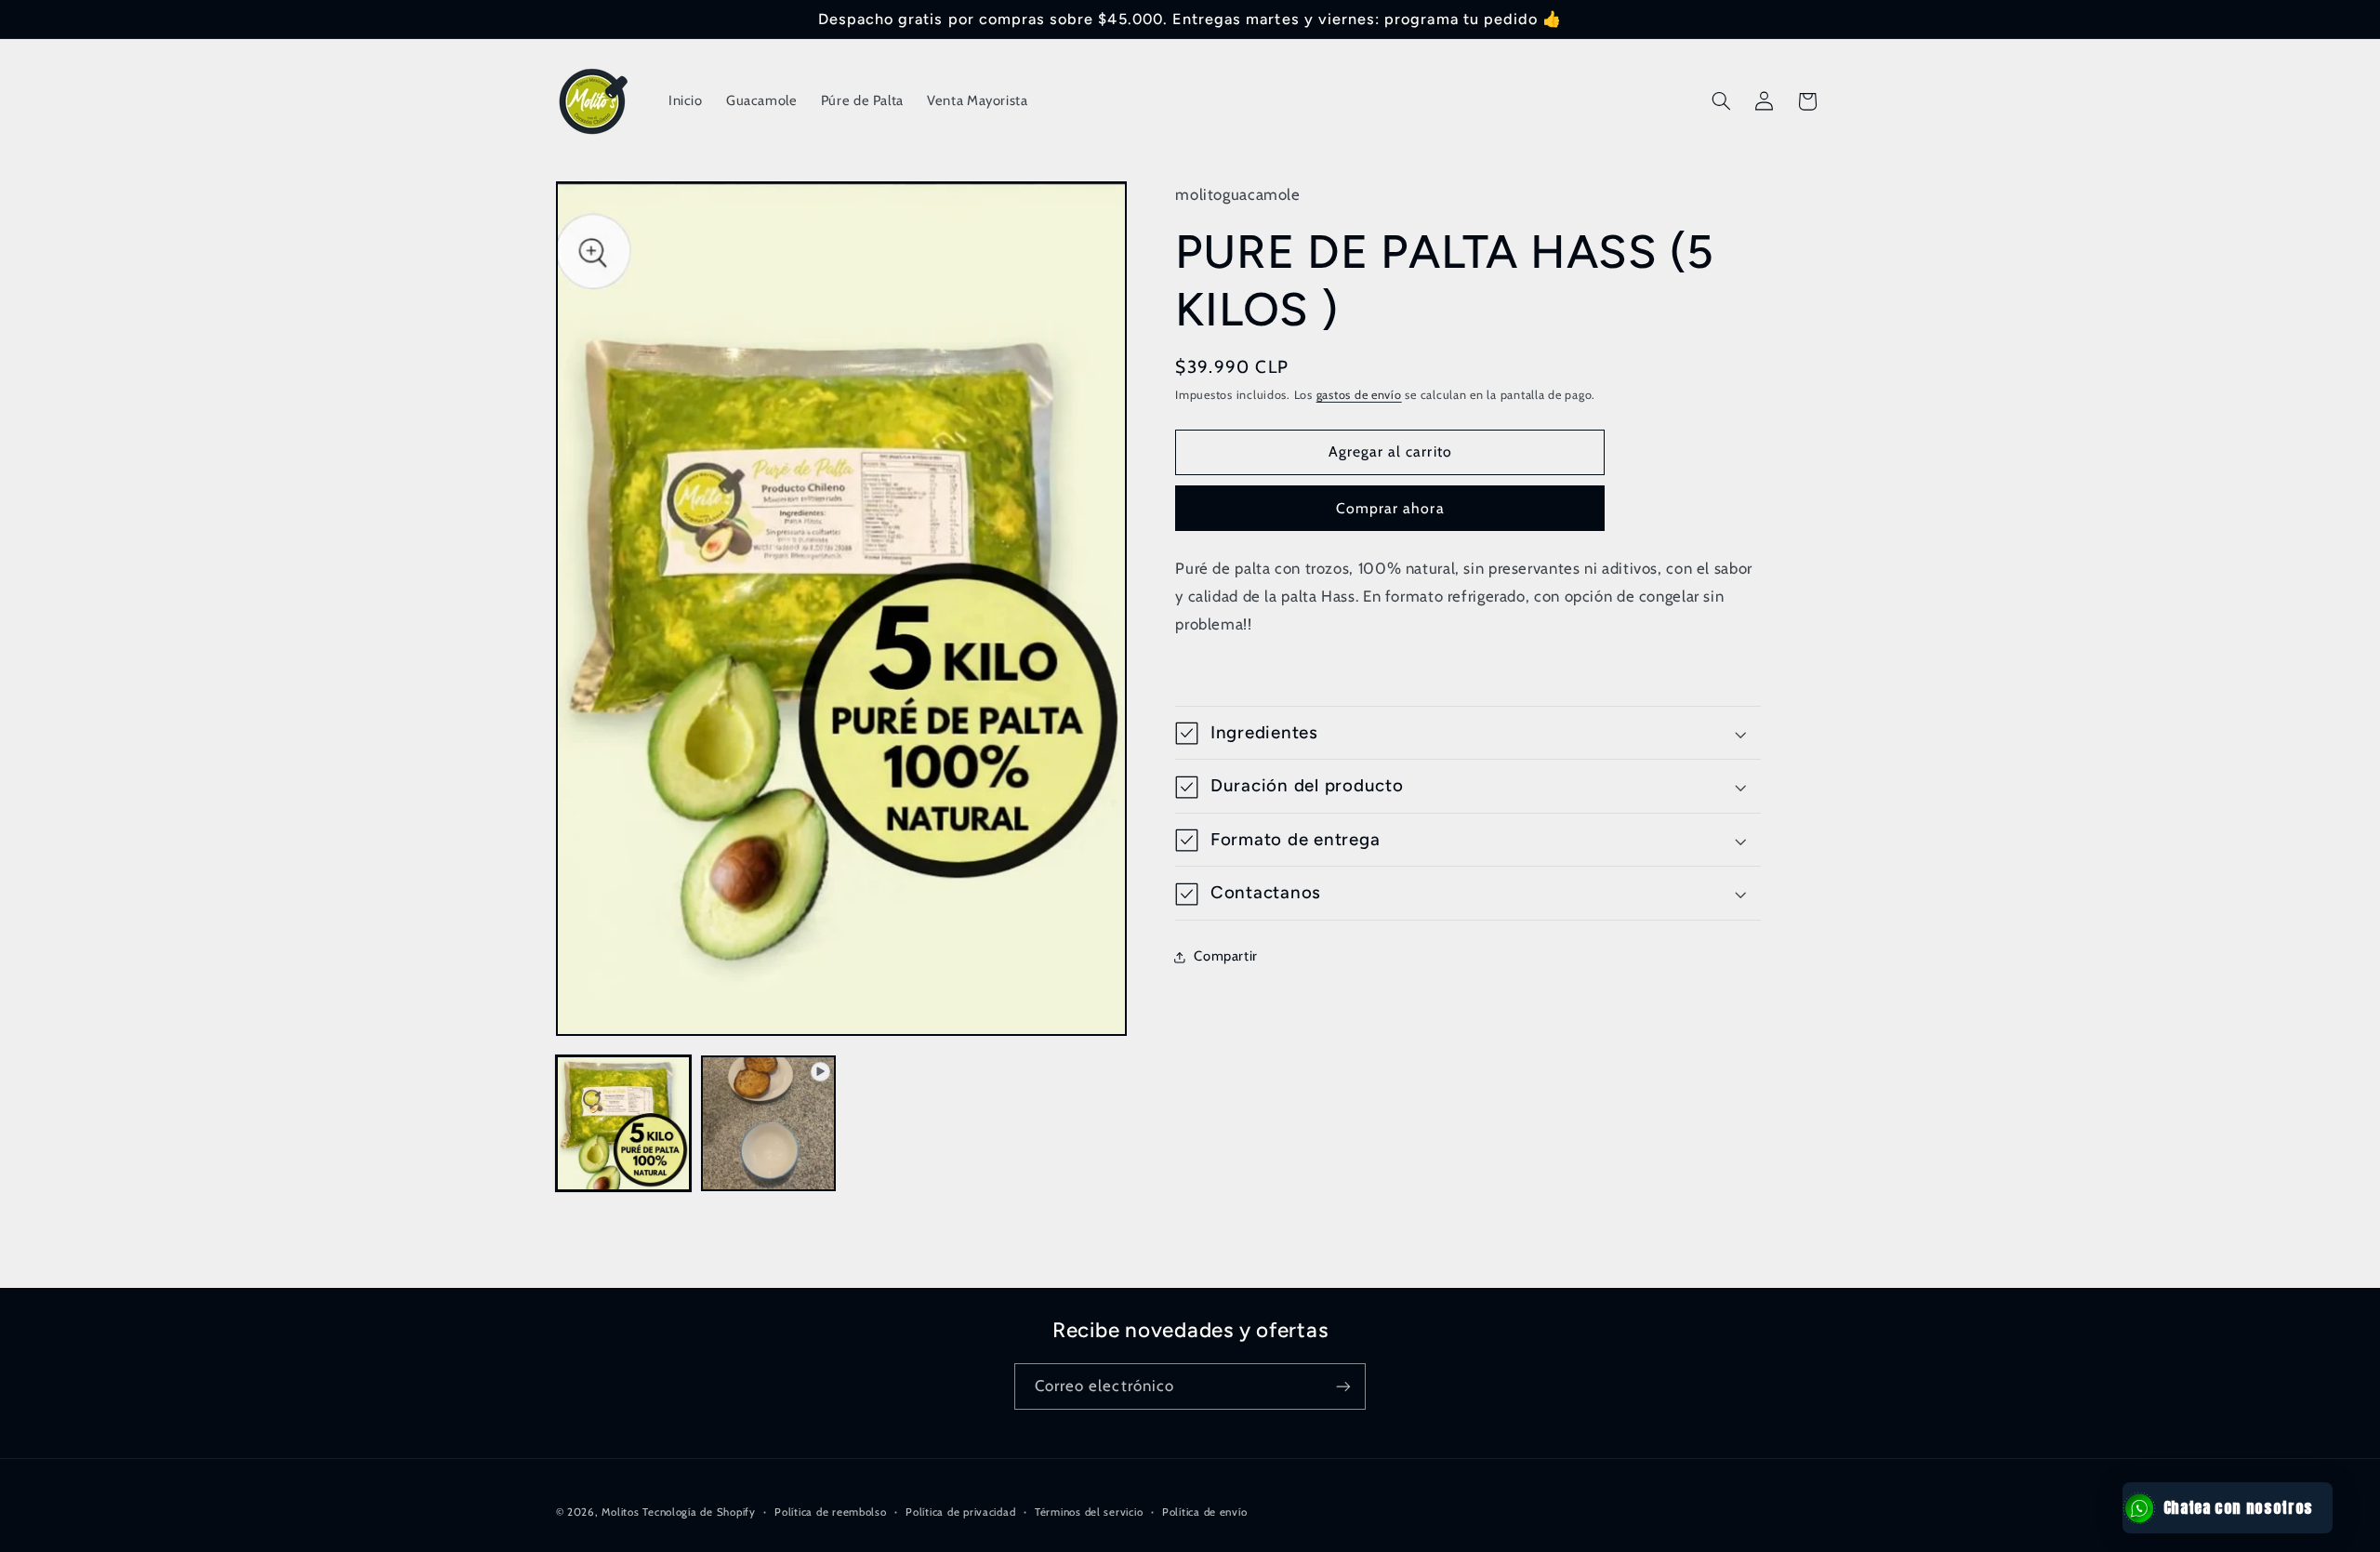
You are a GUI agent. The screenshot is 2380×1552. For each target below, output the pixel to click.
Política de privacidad (960, 1512)
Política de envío (1205, 1512)
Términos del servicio (1089, 1512)
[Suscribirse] (1343, 1386)
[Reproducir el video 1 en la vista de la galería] (769, 1123)
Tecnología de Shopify (699, 1512)
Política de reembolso (830, 1512)
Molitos (620, 1512)
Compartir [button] (1226, 956)
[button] (1721, 101)
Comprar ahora (1390, 508)
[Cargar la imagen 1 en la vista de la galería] (624, 1123)
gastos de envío (1359, 396)
